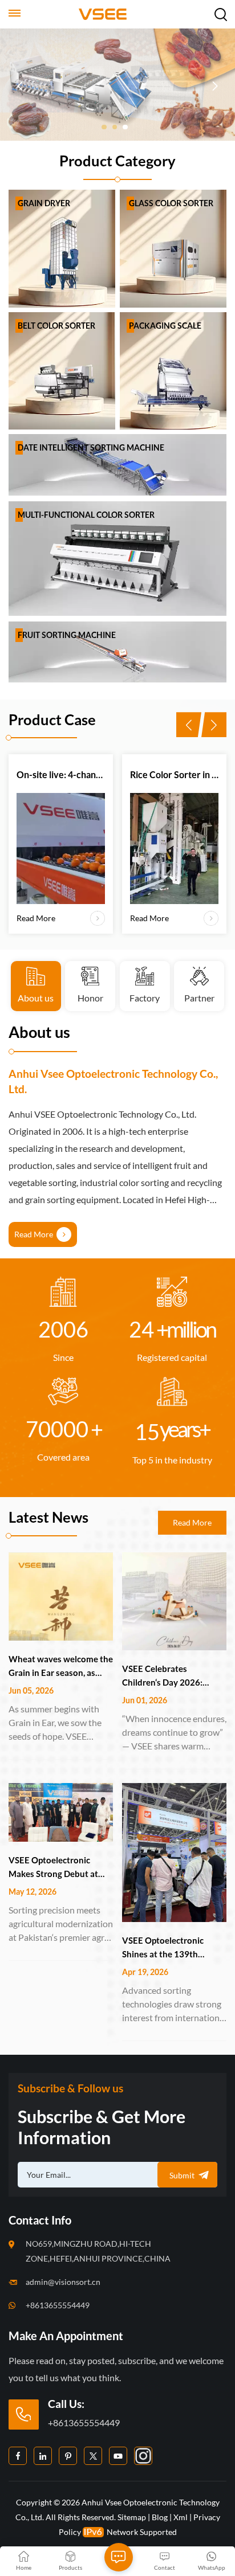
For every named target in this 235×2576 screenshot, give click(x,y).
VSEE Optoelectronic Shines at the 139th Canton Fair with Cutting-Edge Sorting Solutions (172, 1948)
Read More (35, 703)
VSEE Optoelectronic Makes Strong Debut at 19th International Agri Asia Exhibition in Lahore (57, 1868)
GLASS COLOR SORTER (171, 203)
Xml (181, 2517)
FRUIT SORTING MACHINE (67, 635)
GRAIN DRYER (44, 203)
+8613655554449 (58, 2305)
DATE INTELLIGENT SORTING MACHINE (91, 447)
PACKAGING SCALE (165, 326)
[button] (104, 127)
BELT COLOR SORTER (56, 326)
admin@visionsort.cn (63, 2282)
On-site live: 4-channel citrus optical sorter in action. (61, 774)
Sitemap (132, 2517)
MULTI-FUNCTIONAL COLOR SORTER (86, 515)
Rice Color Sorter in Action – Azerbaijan (175, 774)
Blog (160, 2517)
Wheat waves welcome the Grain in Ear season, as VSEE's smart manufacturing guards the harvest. (61, 1667)
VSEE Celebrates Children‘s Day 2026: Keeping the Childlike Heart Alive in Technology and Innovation (172, 1676)
